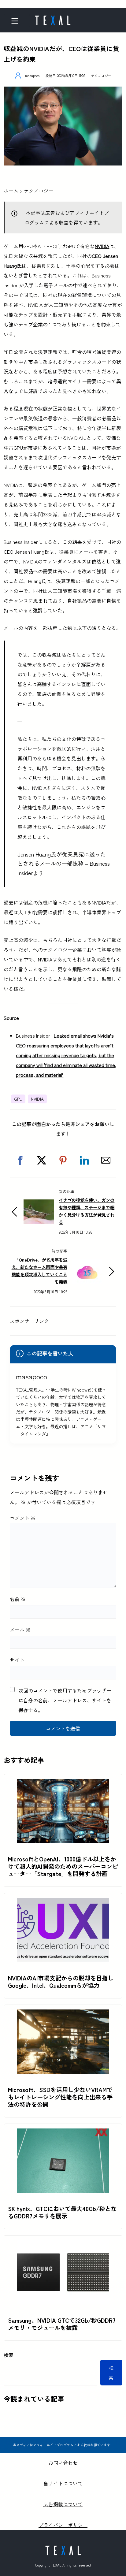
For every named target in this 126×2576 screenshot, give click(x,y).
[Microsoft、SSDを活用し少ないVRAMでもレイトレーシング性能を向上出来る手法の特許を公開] (63, 2014)
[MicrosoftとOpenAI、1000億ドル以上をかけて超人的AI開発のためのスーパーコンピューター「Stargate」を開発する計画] (63, 1784)
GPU (18, 1099)
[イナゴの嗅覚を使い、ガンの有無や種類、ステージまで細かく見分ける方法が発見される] (39, 1204)
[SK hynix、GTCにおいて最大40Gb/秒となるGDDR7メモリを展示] (63, 2133)
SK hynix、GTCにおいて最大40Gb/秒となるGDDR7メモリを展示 (62, 2212)
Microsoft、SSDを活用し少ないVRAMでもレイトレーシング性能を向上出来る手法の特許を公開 (60, 2097)
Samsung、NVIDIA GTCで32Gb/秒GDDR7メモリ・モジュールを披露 (62, 2324)
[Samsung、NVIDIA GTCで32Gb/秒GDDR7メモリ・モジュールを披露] (63, 2245)
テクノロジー (101, 76)
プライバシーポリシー (63, 2525)
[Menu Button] (17, 21)
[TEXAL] (53, 18)
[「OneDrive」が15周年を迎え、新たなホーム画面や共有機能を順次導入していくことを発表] (87, 1264)
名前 (18, 1599)
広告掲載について (63, 2504)
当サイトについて (63, 2483)
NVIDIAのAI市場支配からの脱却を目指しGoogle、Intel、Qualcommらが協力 (61, 1982)
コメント (23, 1518)
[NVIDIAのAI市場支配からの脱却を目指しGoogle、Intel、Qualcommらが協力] (63, 1903)
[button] (20, 1160)
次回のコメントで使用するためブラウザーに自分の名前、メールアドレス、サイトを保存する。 (65, 1700)
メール (20, 1630)
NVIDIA (102, 246)
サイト (17, 1660)
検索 (9, 2355)
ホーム (11, 191)
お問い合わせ (63, 2463)
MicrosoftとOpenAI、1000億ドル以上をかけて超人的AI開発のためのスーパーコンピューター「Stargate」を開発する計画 (63, 1866)
